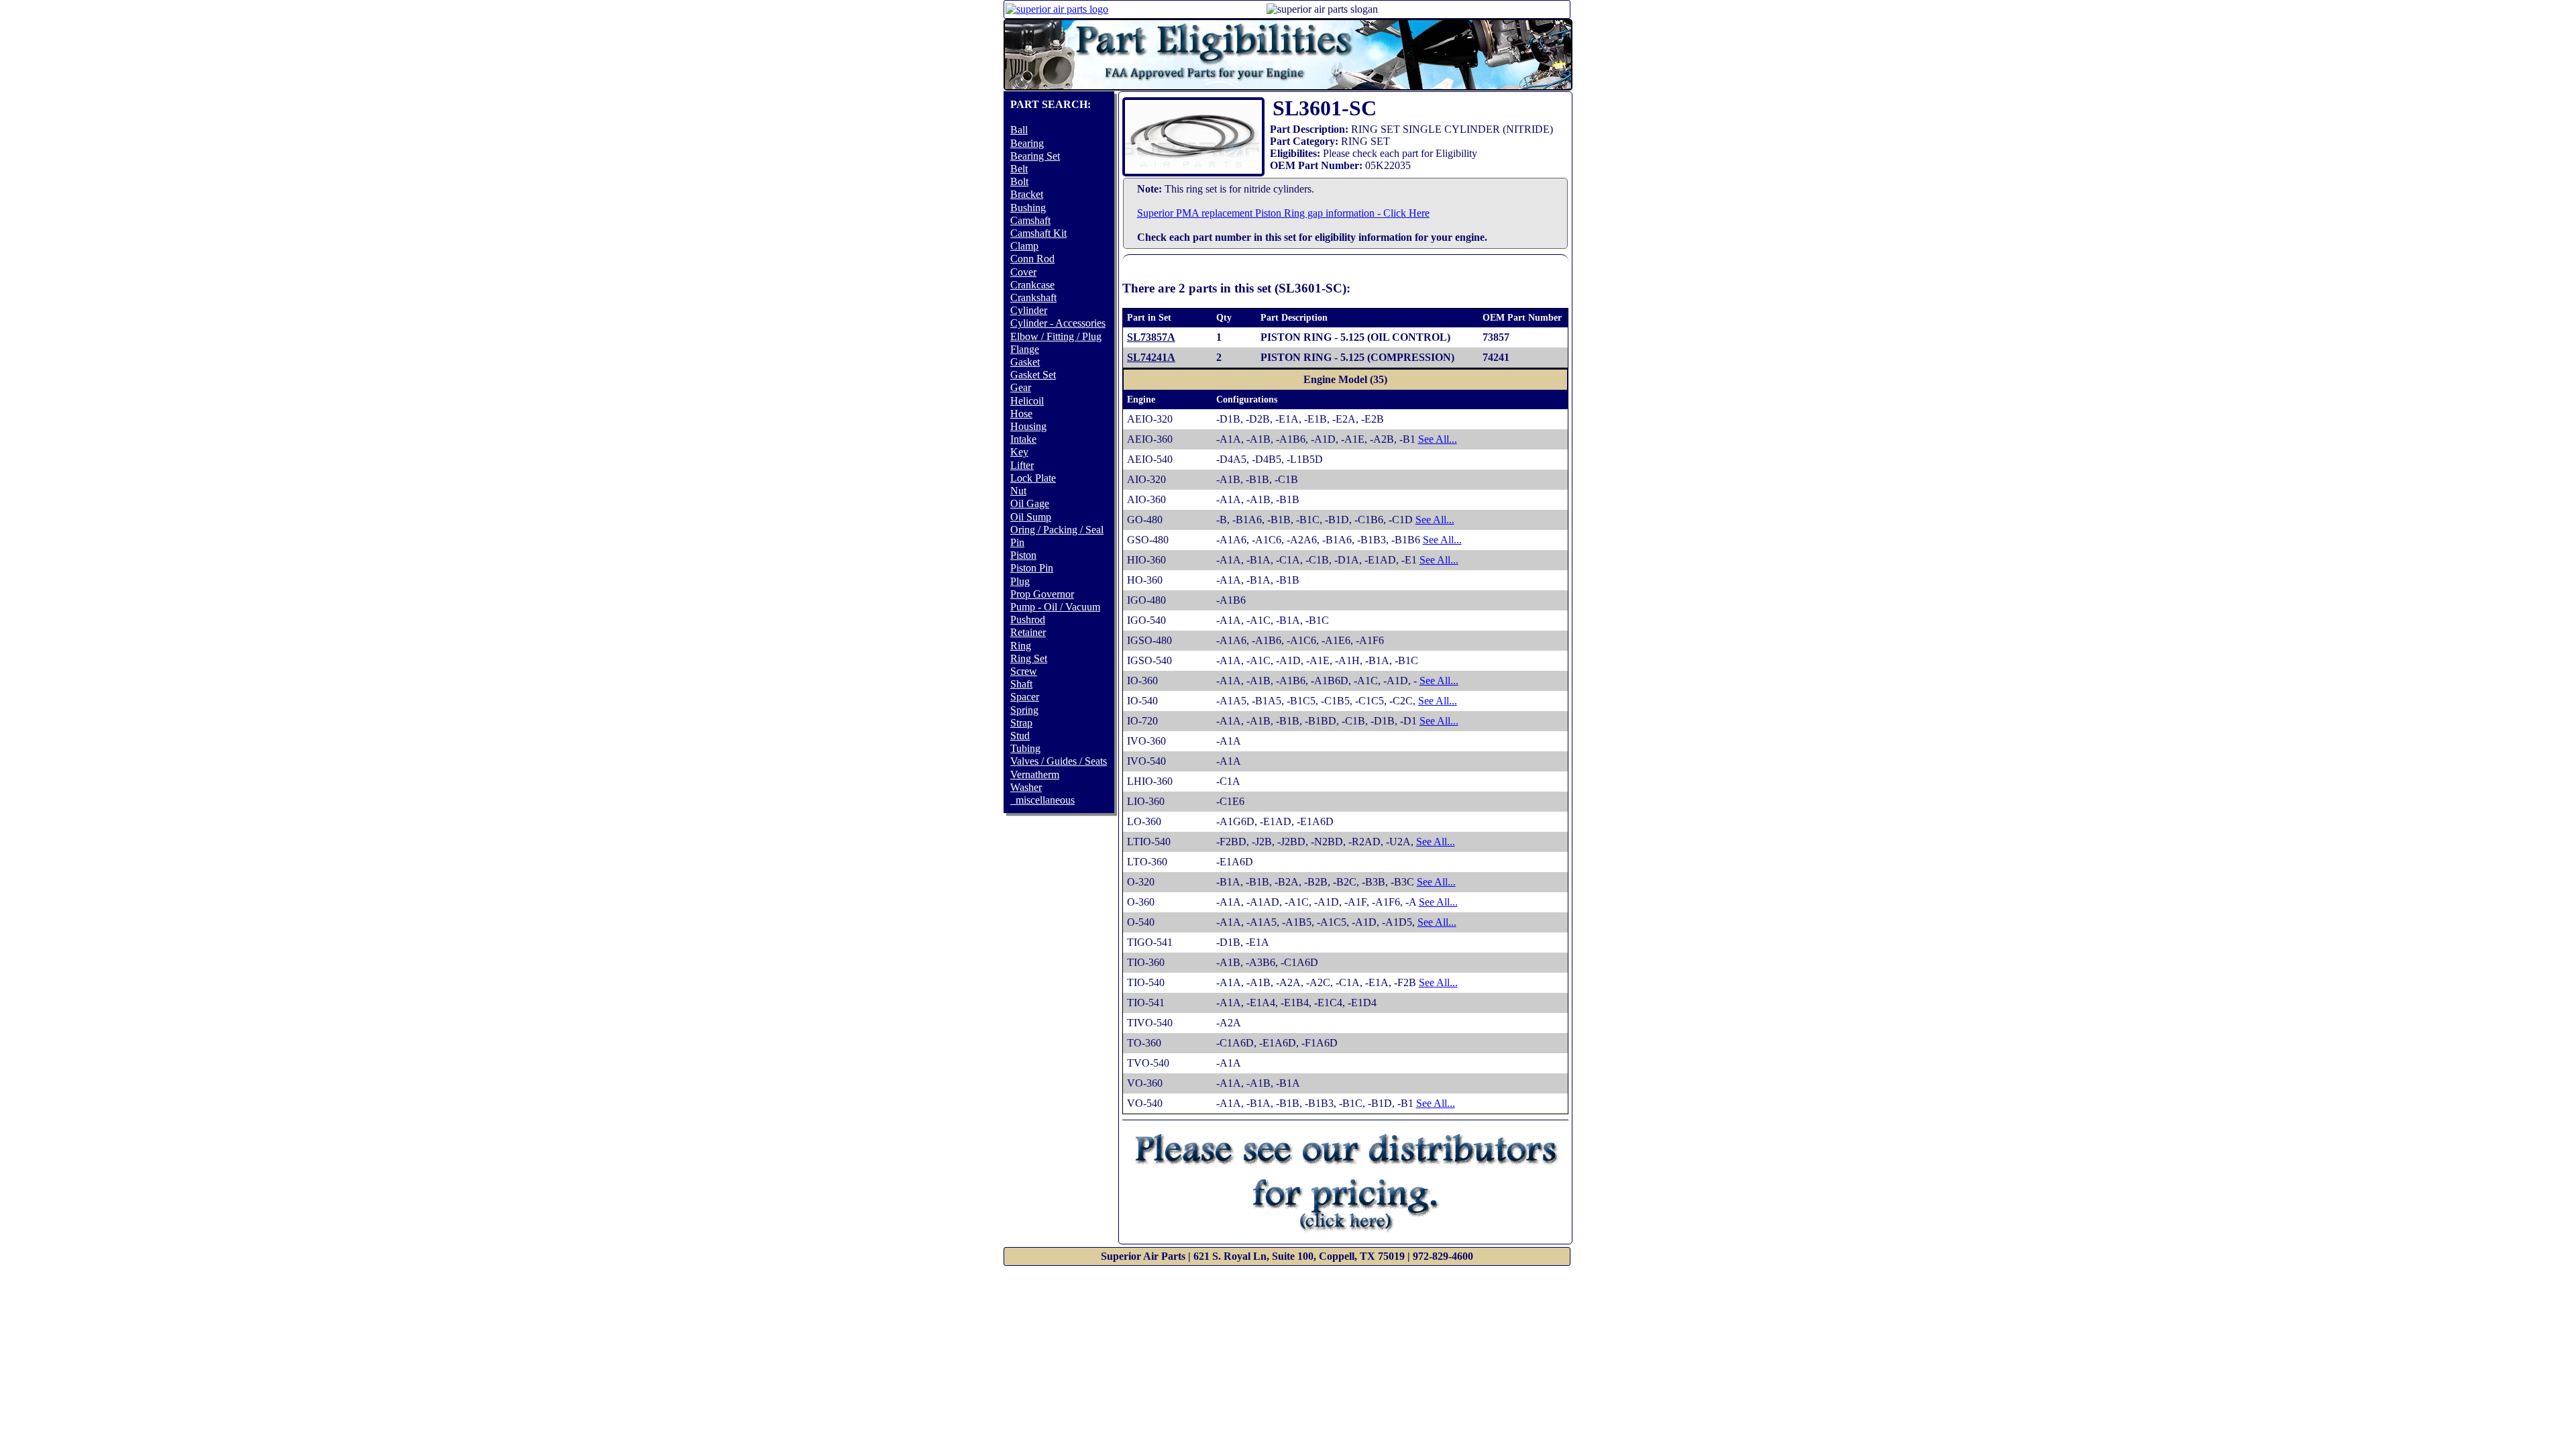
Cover (1023, 272)
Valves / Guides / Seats (1059, 761)
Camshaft (1030, 220)
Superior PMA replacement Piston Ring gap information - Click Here (1283, 213)
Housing (1028, 426)
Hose (1021, 414)
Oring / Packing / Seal (1057, 530)
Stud (1020, 736)
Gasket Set (1033, 375)
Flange (1025, 349)
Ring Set (1029, 658)
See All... (1438, 439)
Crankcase (1032, 285)
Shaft (1021, 684)
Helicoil (1027, 401)
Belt (1019, 169)
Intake (1023, 439)
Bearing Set (1035, 156)
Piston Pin (1032, 568)
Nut (1018, 491)
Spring (1024, 710)
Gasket (1025, 362)
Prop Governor (1042, 594)
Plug (1020, 581)
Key (1019, 452)
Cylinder (1029, 310)
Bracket (1027, 194)
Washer (1026, 787)
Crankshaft (1033, 298)
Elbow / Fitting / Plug (1056, 336)
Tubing (1025, 748)
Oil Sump (1031, 517)
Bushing (1028, 208)
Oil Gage (1030, 503)
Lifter (1022, 465)
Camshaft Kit (1038, 233)
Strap (1021, 723)
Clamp (1024, 246)
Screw (1024, 671)
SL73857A (1151, 337)
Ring (1021, 646)
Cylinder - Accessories (1058, 323)
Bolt (1019, 181)
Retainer (1028, 632)
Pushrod (1028, 620)
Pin (1017, 542)
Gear (1021, 387)
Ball (1019, 130)
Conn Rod (1032, 259)
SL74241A (1151, 357)
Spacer (1025, 697)
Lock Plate (1033, 478)
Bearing (1027, 143)
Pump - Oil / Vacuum (1055, 607)
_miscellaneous (1042, 800)
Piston (1023, 555)
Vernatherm (1035, 774)
